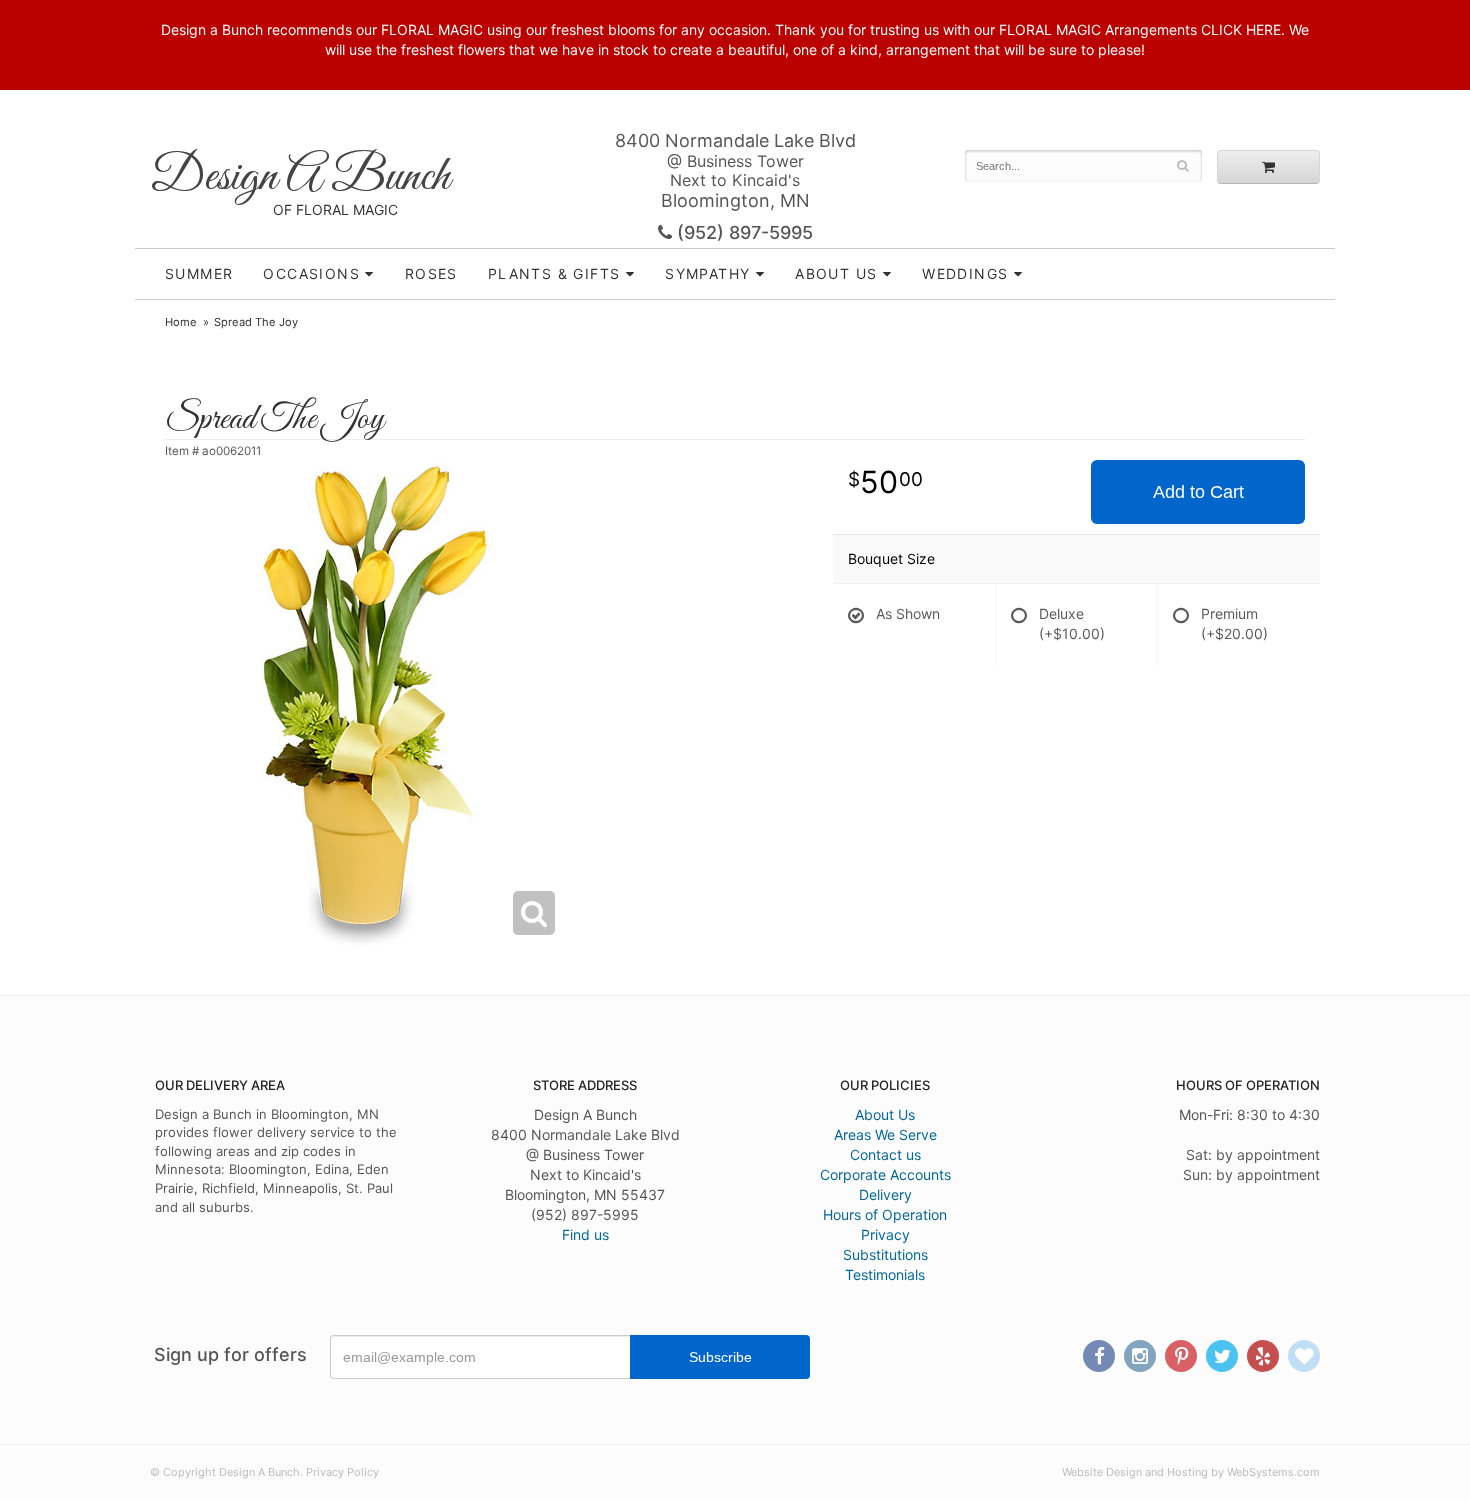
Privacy (885, 1234)
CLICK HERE (1241, 29)
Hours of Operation (885, 1214)
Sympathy (707, 273)
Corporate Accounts (885, 1174)
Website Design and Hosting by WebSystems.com (1191, 1472)
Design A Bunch (300, 177)
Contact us (885, 1154)
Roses (431, 273)
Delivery (885, 1194)
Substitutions (885, 1254)
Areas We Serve (885, 1134)
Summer (199, 273)
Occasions (311, 273)
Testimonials (885, 1274)
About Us (885, 1114)
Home (181, 322)
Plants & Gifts (554, 273)
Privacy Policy (342, 1472)
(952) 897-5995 (742, 232)
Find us (585, 1234)
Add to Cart (1198, 492)
